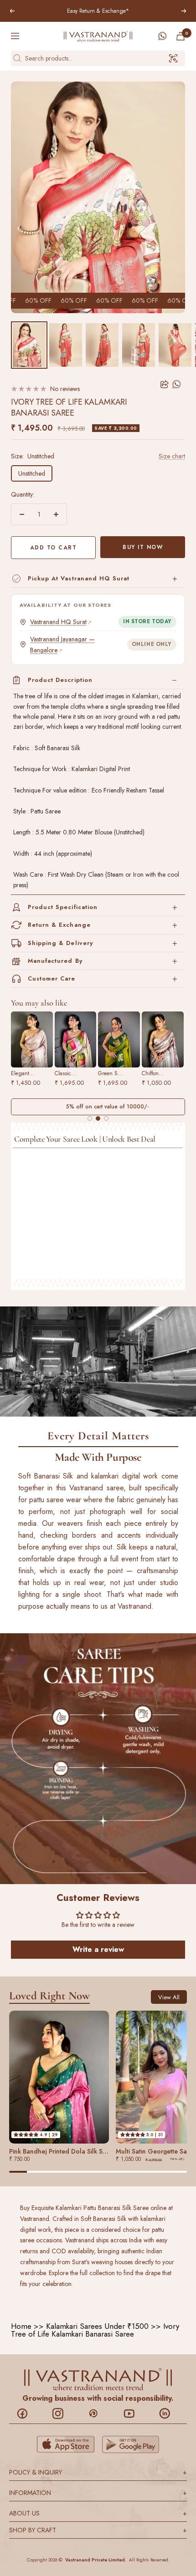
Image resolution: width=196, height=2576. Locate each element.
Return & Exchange (59, 925)
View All (169, 1997)
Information (98, 2493)
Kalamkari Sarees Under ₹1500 (97, 2326)
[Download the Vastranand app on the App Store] (66, 2444)
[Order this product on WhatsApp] (177, 384)
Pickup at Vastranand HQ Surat (79, 578)
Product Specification (63, 907)
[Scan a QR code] (173, 58)
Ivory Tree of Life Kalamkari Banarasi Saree (95, 2330)
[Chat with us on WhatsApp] (162, 36)
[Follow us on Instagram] (63, 2413)
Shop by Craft (98, 2530)
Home (21, 2326)
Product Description (60, 680)
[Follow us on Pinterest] (98, 2413)
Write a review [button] (98, 1949)
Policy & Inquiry (98, 2472)
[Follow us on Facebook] (27, 2413)
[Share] (165, 384)
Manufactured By (55, 961)
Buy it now (143, 547)
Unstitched (32, 473)
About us (98, 2513)
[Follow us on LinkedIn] (169, 2413)
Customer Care (52, 978)
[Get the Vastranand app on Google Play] (131, 2444)
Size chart (172, 456)
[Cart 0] (181, 36)
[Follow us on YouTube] (134, 2413)
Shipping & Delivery (60, 943)
